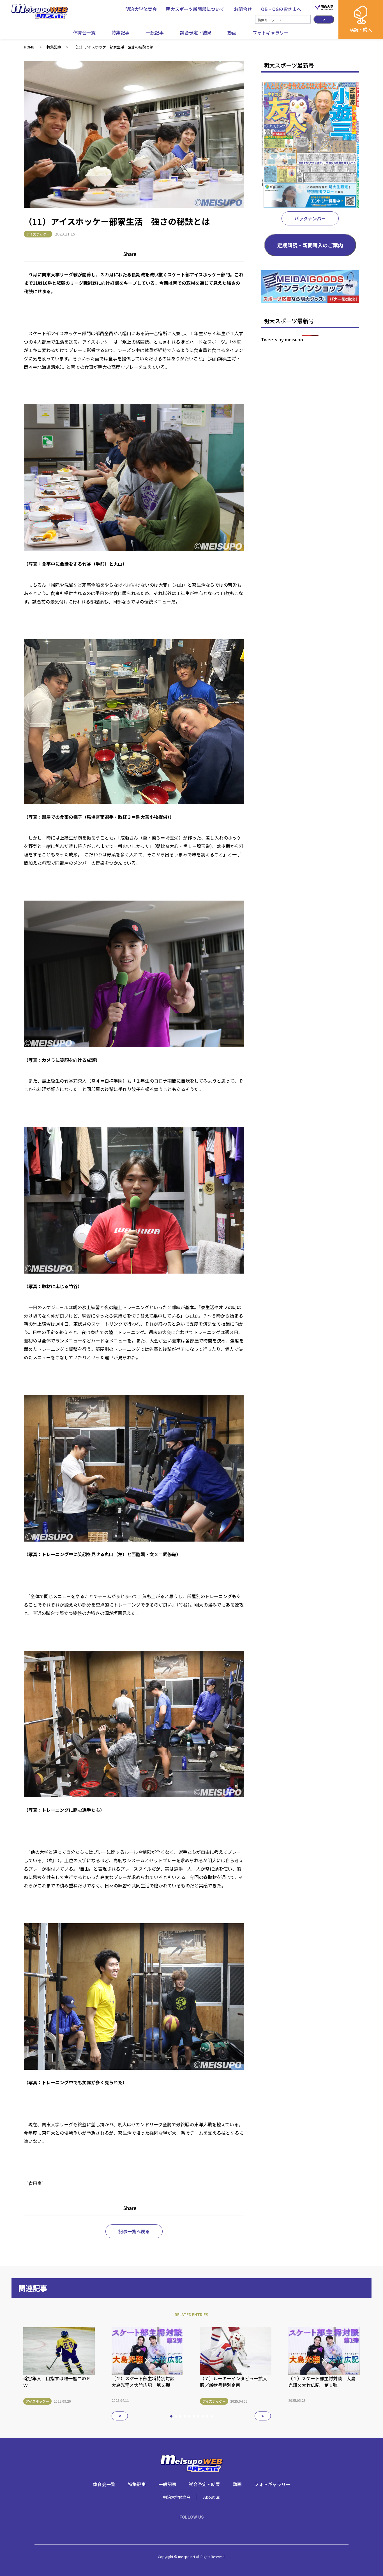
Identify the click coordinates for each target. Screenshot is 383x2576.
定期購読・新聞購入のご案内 (310, 245)
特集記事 (121, 32)
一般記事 (155, 32)
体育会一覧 (84, 32)
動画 (232, 32)
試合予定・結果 (196, 32)
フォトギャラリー (271, 32)
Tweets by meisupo (282, 339)
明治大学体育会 (177, 2497)
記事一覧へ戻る (134, 2231)
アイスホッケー (38, 234)
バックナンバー (310, 218)
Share (130, 254)
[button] (120, 2416)
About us (212, 2497)
